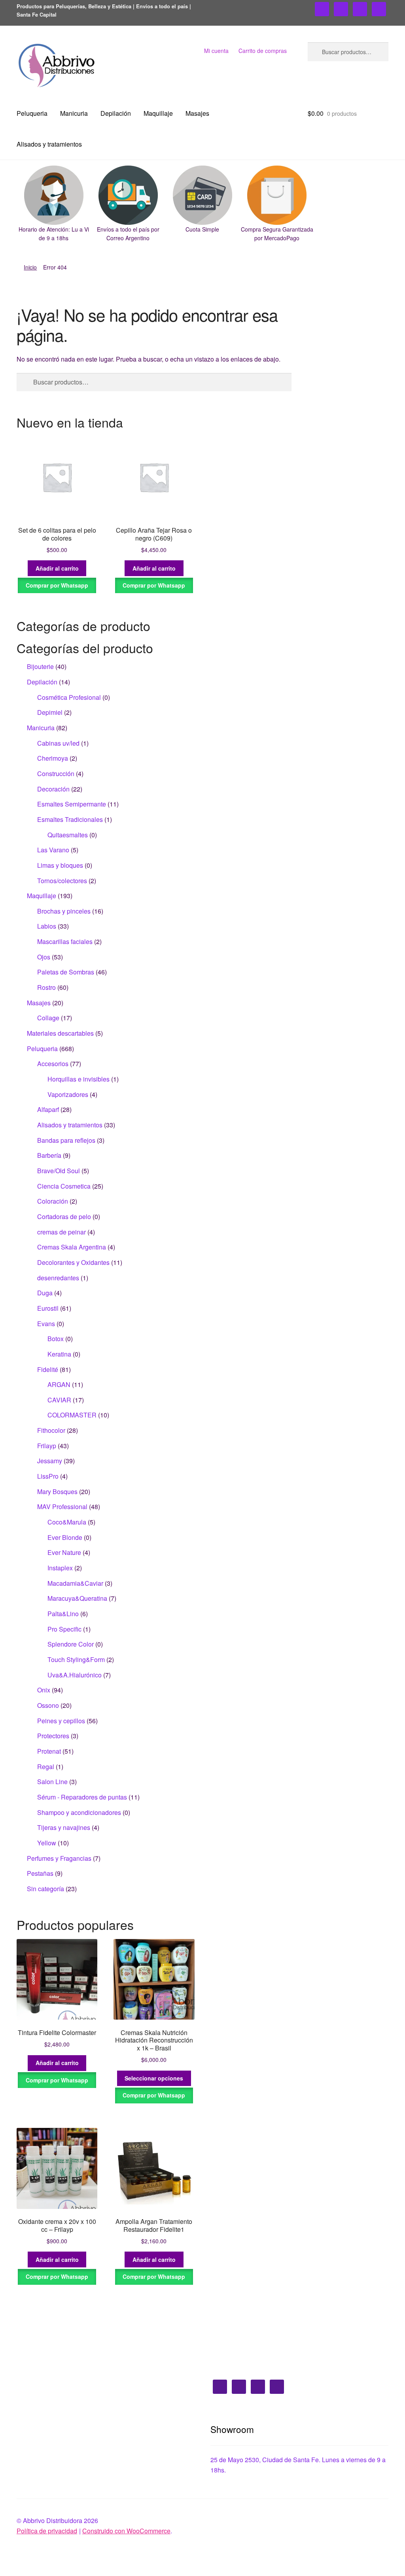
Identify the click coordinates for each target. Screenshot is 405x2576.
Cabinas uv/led (58, 743)
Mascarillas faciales (65, 941)
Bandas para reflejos (66, 1140)
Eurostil (48, 1308)
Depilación (116, 113)
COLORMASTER (72, 1415)
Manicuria (74, 113)
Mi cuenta (216, 51)
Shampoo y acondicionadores (79, 1812)
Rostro (46, 987)
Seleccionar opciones (154, 2078)
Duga (45, 1293)
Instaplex (60, 1568)
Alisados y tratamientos (49, 144)
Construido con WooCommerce (126, 2531)
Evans (46, 1324)
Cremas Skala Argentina (72, 1247)
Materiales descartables (60, 1033)
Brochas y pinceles (64, 911)
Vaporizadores (68, 1094)
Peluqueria (32, 113)
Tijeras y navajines (64, 1827)
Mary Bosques (57, 1492)
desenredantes (58, 1278)
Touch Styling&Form (76, 1659)
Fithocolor (51, 1430)
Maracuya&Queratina (77, 1598)
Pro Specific (64, 1629)
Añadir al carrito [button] (57, 568)
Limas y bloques (60, 865)
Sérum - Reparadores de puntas (82, 1797)
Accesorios (53, 1064)
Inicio (30, 267)
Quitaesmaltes (68, 835)
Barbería (49, 1155)
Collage (48, 1018)
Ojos (44, 957)
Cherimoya (53, 758)
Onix (44, 1690)
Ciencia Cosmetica (64, 1186)
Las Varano (53, 850)
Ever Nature (64, 1552)
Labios (47, 926)
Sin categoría (45, 1889)
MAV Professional (62, 1507)
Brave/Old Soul (59, 1171)
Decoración (53, 789)
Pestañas (40, 1873)
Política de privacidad (47, 2531)
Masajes (197, 113)
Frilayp (47, 1446)
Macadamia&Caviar (75, 1583)
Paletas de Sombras (66, 972)
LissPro (48, 1476)
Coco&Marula (67, 1522)
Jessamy (50, 1461)
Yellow (47, 1843)
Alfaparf (48, 1109)
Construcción (56, 774)
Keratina (59, 1354)
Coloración (53, 1201)
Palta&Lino (63, 1614)
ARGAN (59, 1384)
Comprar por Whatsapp (57, 585)
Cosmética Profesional (69, 697)
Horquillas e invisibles (79, 1079)
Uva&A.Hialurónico (75, 1675)
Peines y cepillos (61, 1721)
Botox (56, 1339)
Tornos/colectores (62, 881)
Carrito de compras (263, 51)
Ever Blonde (65, 1537)
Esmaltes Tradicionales (70, 819)
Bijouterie (40, 666)
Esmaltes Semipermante (72, 804)
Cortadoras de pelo (64, 1216)
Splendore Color (71, 1644)
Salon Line (52, 1782)
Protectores (53, 1736)
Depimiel (50, 712)
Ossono (48, 1705)
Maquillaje (158, 113)
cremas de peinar (62, 1232)
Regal (46, 1767)
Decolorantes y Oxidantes (73, 1262)
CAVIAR (59, 1400)
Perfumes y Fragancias (59, 1858)
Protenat (49, 1751)
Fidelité (48, 1369)
